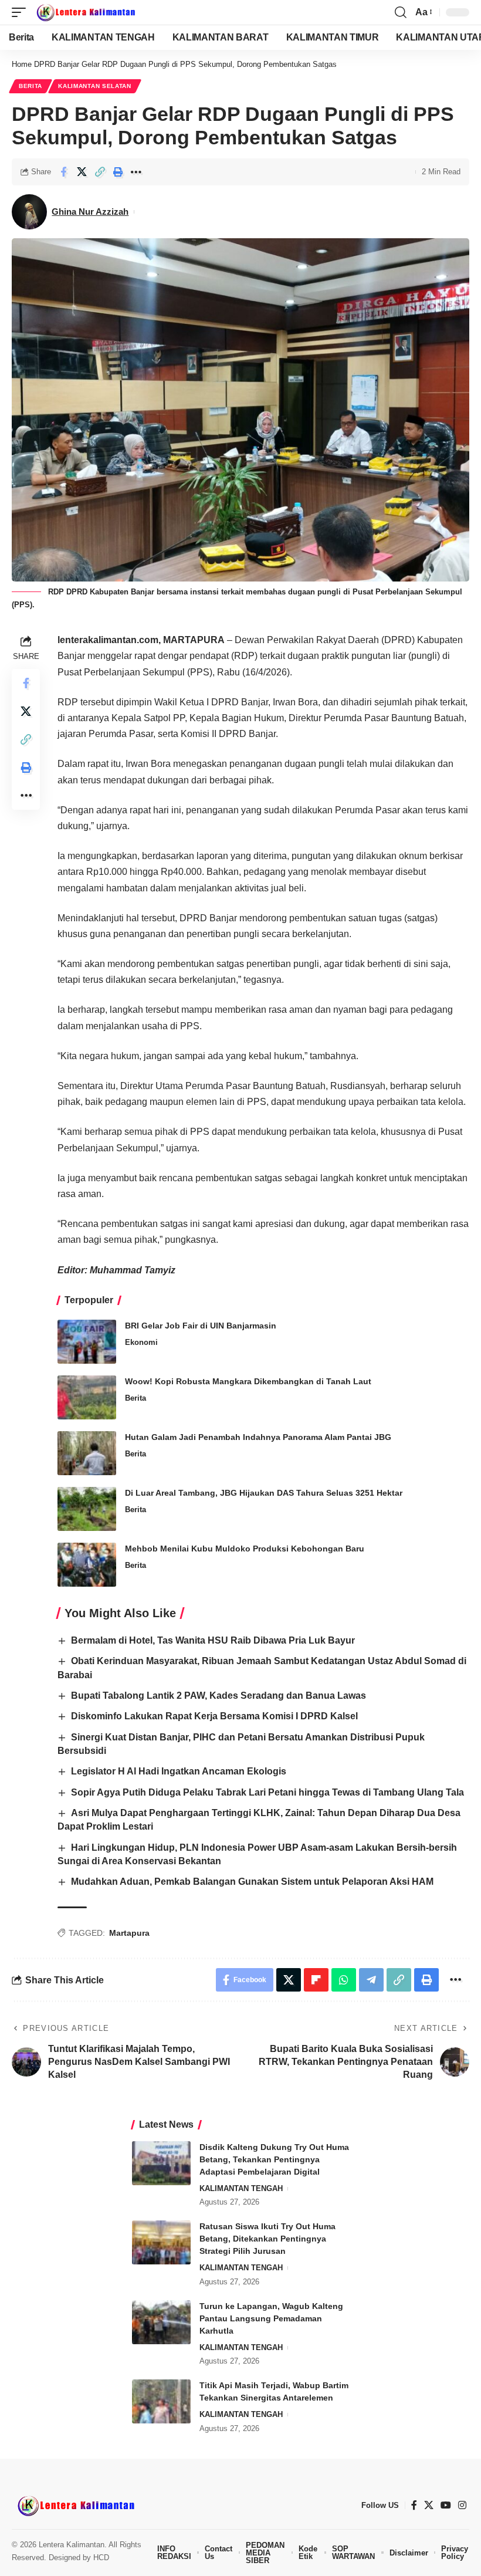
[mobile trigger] (22, 12)
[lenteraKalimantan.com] (85, 12)
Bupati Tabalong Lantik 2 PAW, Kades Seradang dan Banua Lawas (219, 1696)
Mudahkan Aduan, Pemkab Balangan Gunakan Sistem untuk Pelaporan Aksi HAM (252, 1882)
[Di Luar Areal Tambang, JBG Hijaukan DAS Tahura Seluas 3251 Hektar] (87, 1509)
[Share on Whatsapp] (344, 1980)
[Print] (118, 172)
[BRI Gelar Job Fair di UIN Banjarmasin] (87, 1342)
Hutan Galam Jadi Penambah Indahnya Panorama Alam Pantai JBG (258, 1437)
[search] (401, 12)
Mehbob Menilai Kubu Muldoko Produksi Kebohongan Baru (245, 1549)
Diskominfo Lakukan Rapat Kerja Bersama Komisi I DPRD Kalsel (214, 1716)
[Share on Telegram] (371, 1980)
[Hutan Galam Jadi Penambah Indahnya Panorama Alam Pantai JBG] (87, 1453)
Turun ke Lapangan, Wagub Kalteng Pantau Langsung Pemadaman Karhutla (271, 2318)
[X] (429, 2505)
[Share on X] (82, 172)
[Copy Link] (100, 172)
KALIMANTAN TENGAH (241, 2188)
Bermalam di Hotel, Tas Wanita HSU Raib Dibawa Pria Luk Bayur (213, 1640)
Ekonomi (141, 1342)
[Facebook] (414, 2505)
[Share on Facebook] (63, 172)
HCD (101, 2558)
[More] (136, 172)
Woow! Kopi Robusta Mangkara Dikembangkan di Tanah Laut (248, 1381)
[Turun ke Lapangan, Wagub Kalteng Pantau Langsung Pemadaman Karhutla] (161, 2322)
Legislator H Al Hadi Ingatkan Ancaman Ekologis (179, 1771)
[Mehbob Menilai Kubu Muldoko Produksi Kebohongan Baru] (87, 1565)
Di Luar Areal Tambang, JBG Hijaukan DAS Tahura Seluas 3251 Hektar (264, 1493)
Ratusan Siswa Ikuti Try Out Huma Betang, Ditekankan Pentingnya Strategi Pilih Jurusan (267, 2239)
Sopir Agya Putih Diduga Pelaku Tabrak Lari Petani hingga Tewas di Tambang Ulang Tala (267, 1792)
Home (22, 64)
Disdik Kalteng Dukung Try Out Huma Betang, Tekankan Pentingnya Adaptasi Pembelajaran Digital (274, 2159)
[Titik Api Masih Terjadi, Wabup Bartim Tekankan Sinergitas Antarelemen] (161, 2401)
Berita (31, 86)
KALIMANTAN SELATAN (95, 86)
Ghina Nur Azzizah (90, 212)
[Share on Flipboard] (316, 1980)
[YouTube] (446, 2505)
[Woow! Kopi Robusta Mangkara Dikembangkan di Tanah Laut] (87, 1397)
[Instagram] (462, 2505)
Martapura (129, 1933)
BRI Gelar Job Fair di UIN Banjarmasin (201, 1326)
